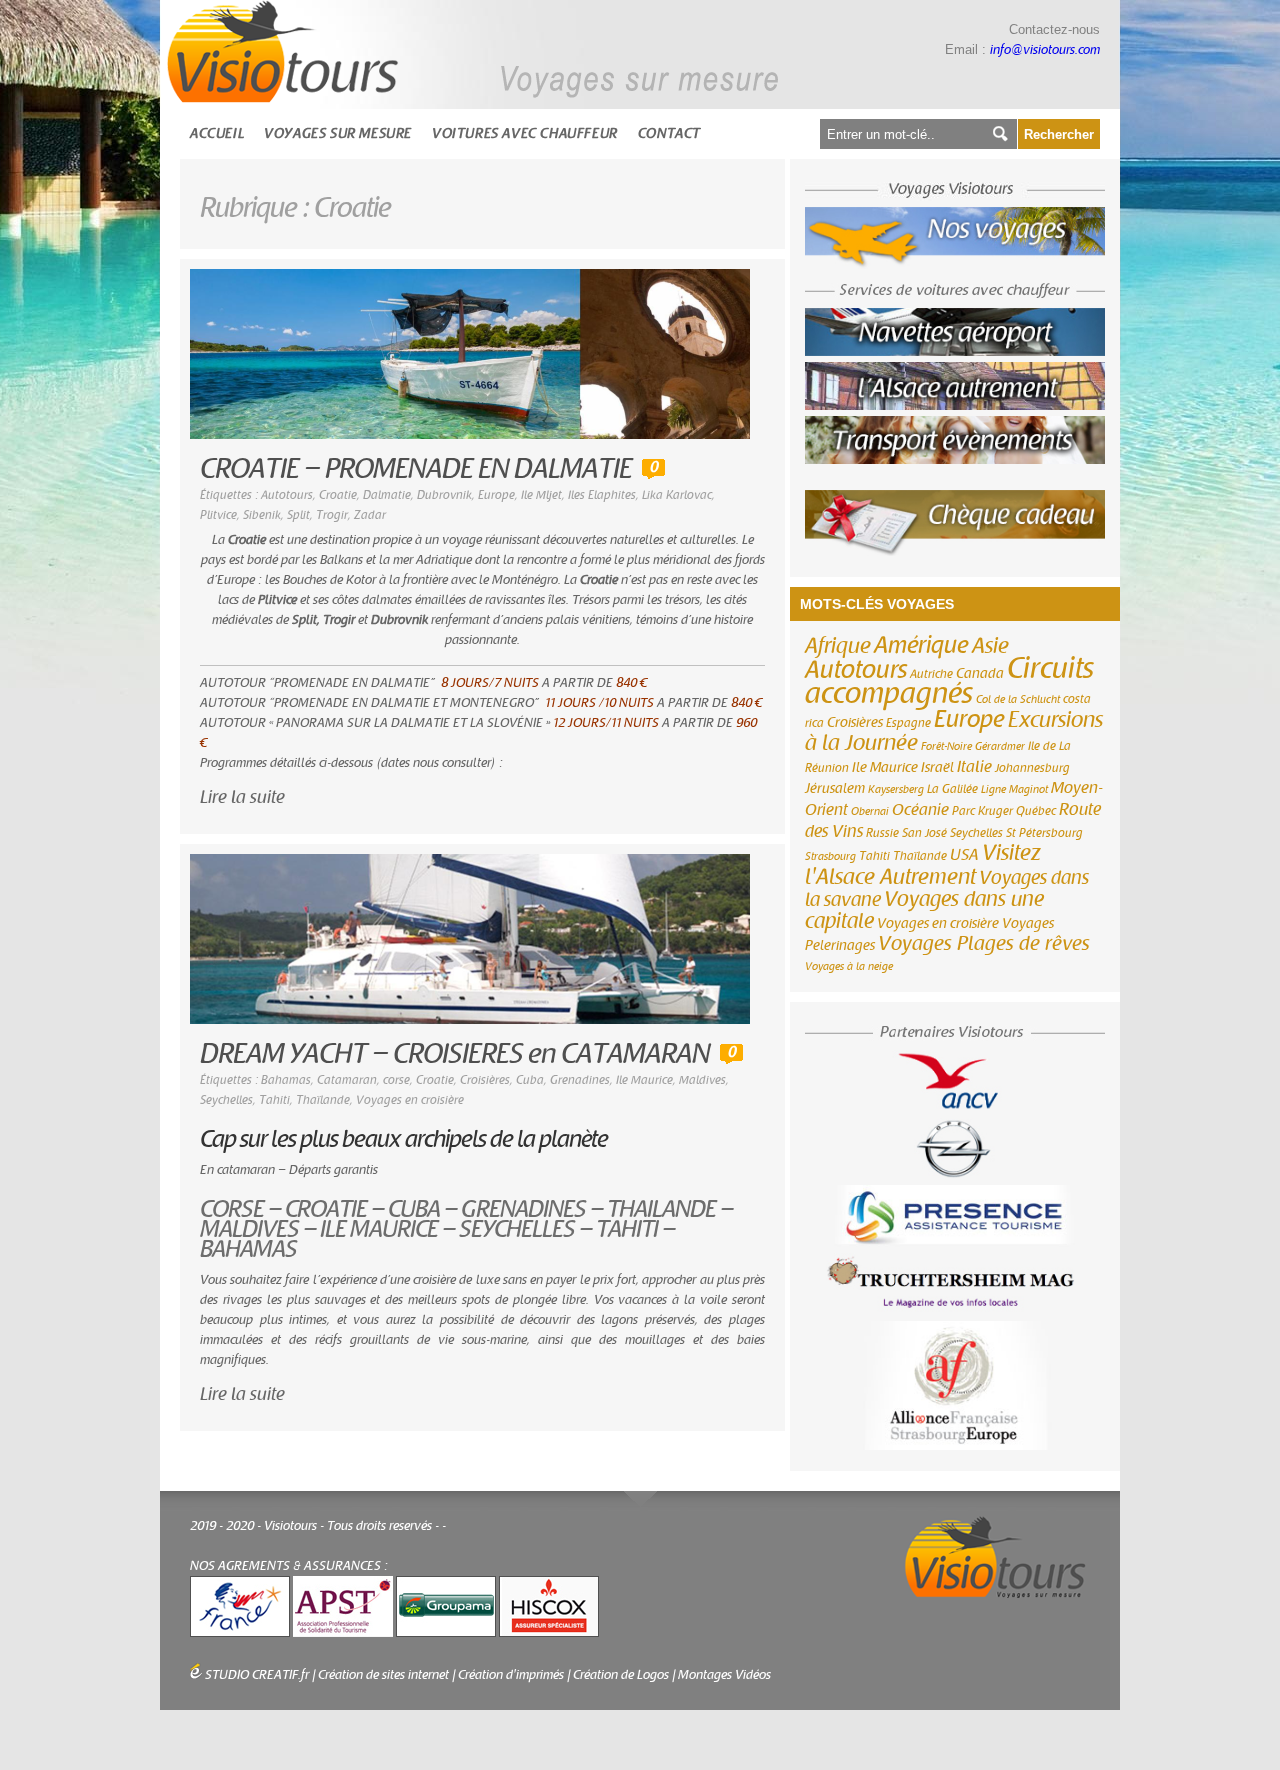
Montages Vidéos (724, 1675)
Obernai (870, 811)
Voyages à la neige (849, 966)
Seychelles (226, 1100)
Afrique (838, 646)
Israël (937, 768)
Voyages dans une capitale (924, 910)
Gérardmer (1000, 746)
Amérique (921, 645)
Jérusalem (835, 789)
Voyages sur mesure (338, 133)
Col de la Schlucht (1018, 699)
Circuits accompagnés (949, 681)
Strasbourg (830, 856)
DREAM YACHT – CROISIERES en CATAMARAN (455, 1054)
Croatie (338, 495)
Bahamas (286, 1080)
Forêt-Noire (946, 746)
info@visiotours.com (1045, 50)
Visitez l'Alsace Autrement (923, 865)
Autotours (287, 495)
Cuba (530, 1080)
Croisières (485, 1080)
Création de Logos (621, 1675)
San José (924, 833)
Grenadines (580, 1080)
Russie (882, 833)
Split (298, 515)
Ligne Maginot (1014, 789)
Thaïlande (323, 1100)
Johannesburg (1032, 768)
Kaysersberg (896, 789)
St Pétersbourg (1044, 833)
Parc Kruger (982, 811)
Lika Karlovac (677, 495)
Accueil (217, 133)
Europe (496, 495)
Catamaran (347, 1080)
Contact (669, 133)
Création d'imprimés (511, 1675)
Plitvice (218, 515)
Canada (980, 674)
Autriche (931, 674)
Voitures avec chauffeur (525, 133)
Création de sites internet (383, 1675)
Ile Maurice (644, 1080)
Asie (990, 646)
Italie (974, 767)
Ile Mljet (541, 495)
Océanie (920, 810)
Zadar (370, 515)
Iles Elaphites (602, 495)
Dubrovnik (444, 495)
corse (396, 1080)
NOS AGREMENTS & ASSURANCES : (289, 1566)
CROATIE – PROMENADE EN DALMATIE (416, 469)
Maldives (702, 1080)
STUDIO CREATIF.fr (257, 1675)
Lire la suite (242, 797)
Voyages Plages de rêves (984, 943)
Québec (1036, 811)
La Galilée (952, 789)
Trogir (332, 515)
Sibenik (262, 515)
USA (964, 855)
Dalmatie (387, 495)
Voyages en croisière (410, 1100)
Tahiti (274, 1100)
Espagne (908, 723)
